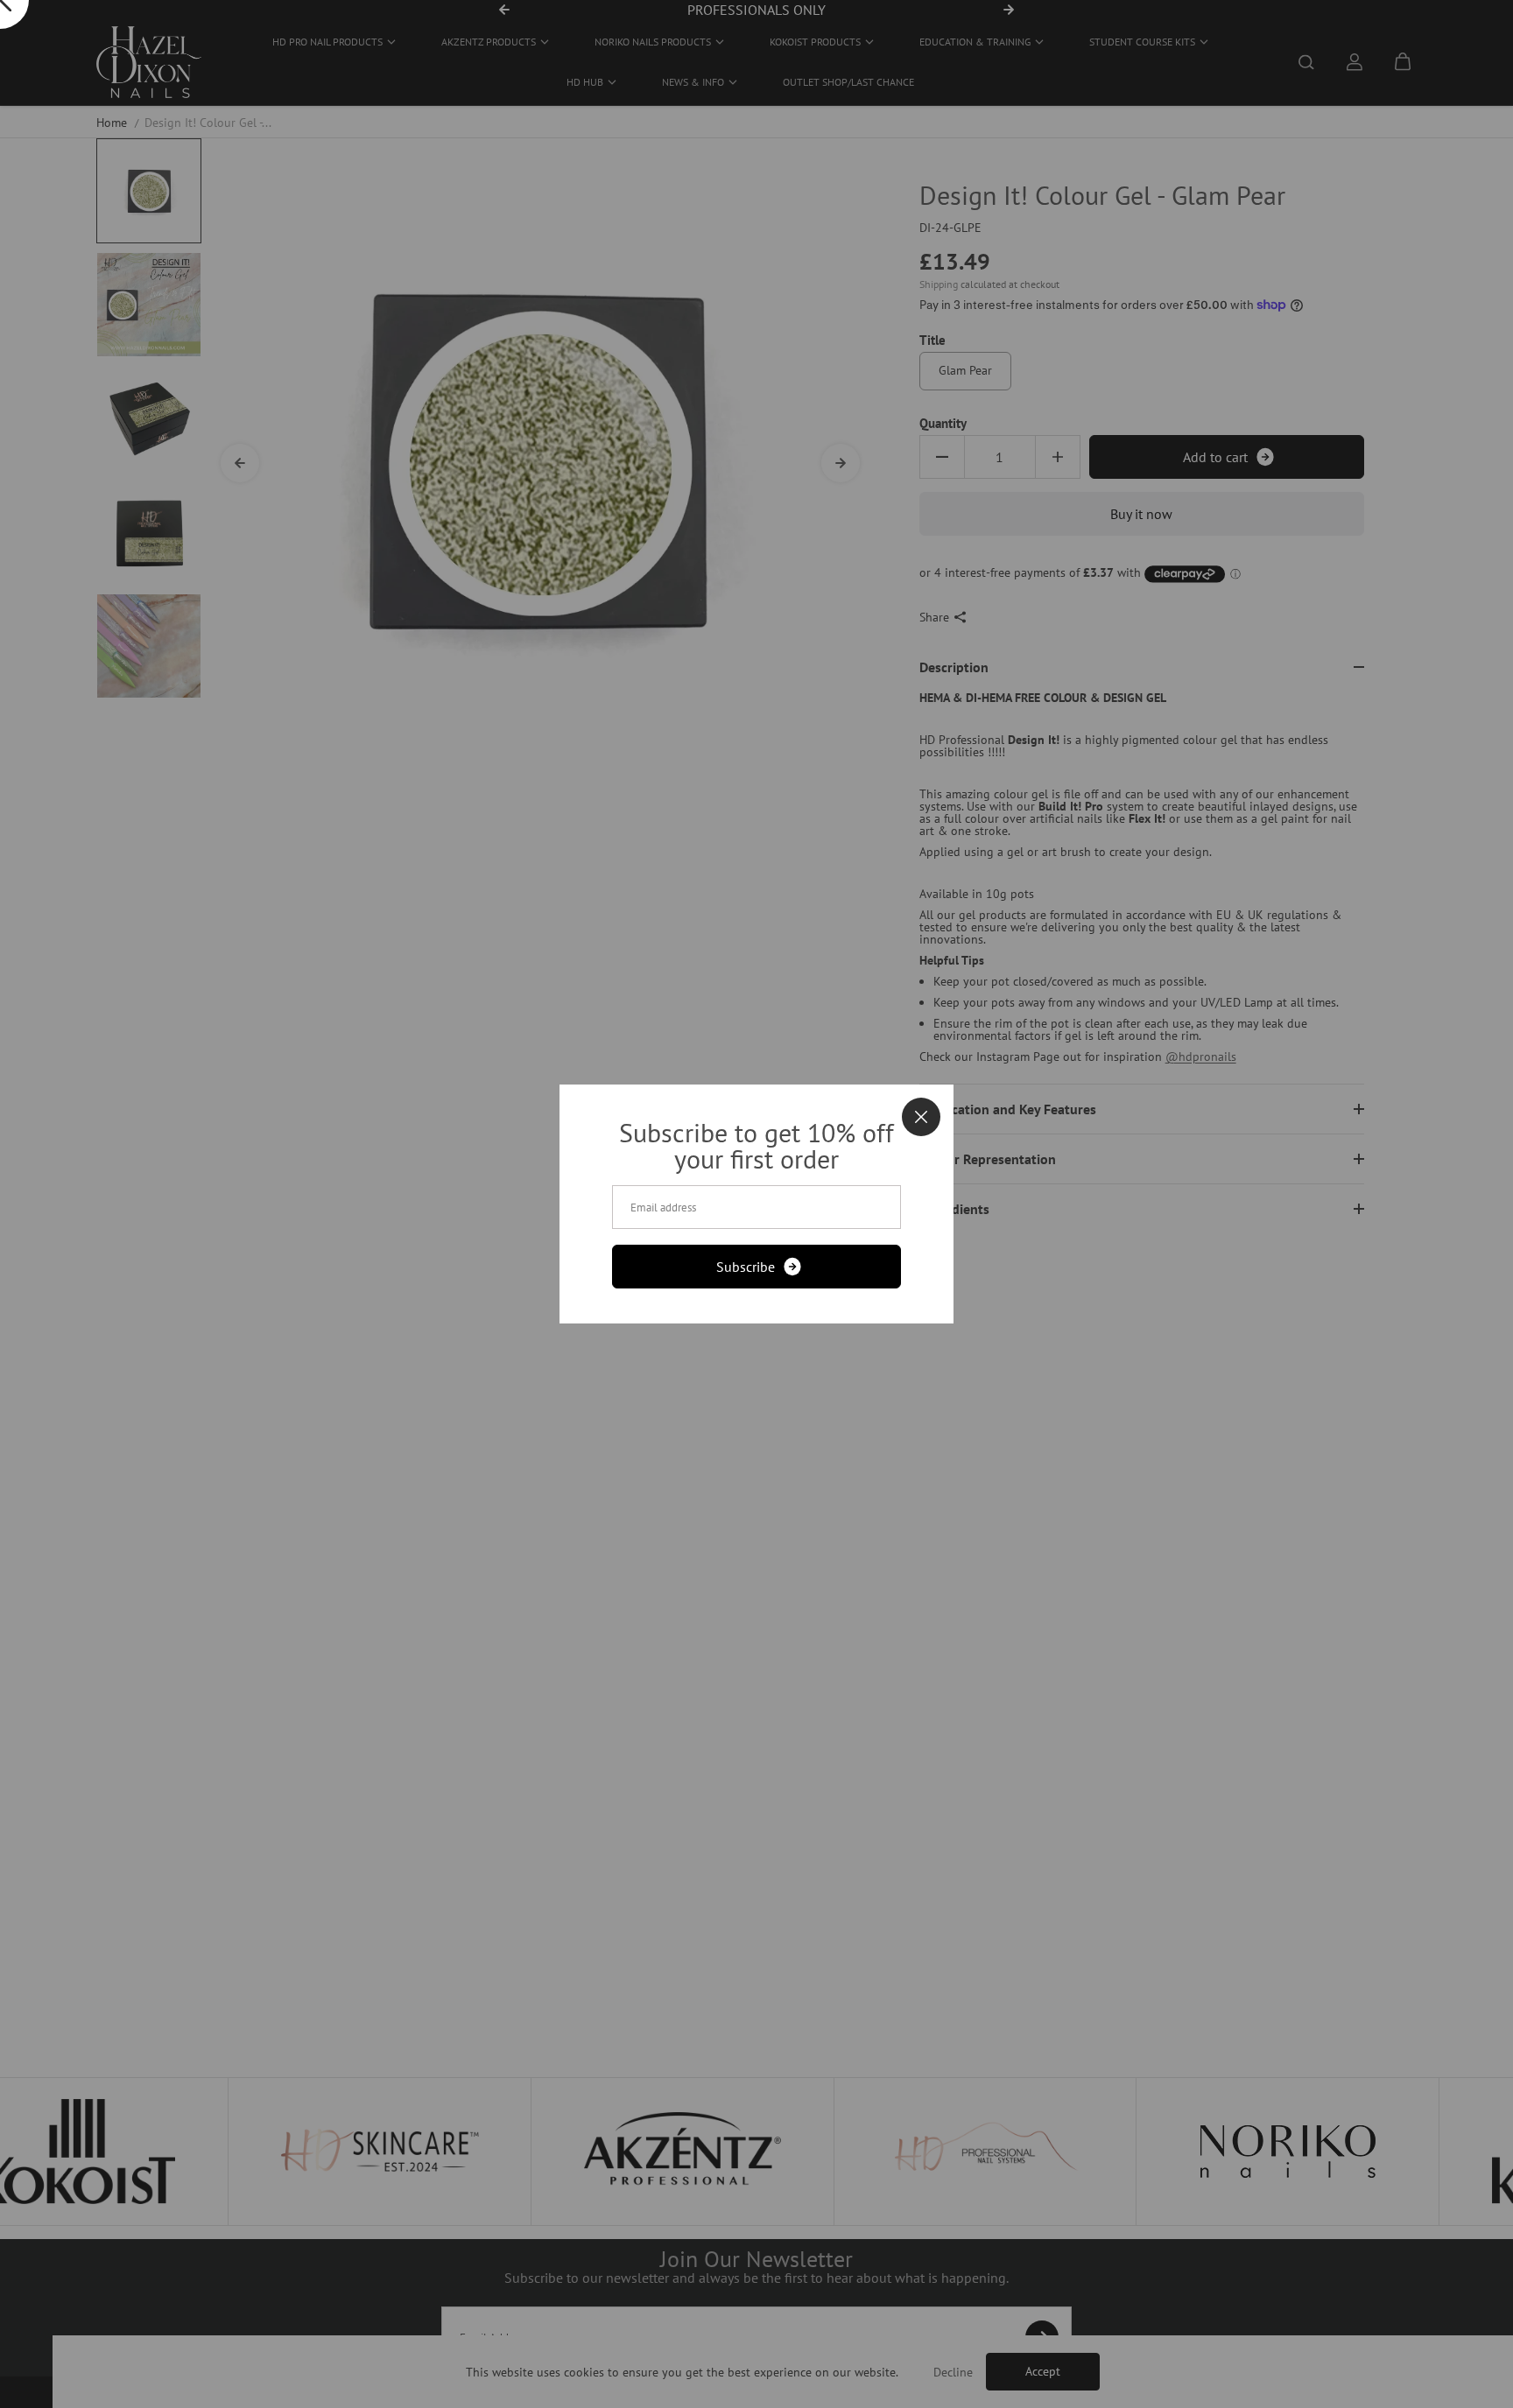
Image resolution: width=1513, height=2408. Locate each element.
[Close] (921, 1117)
